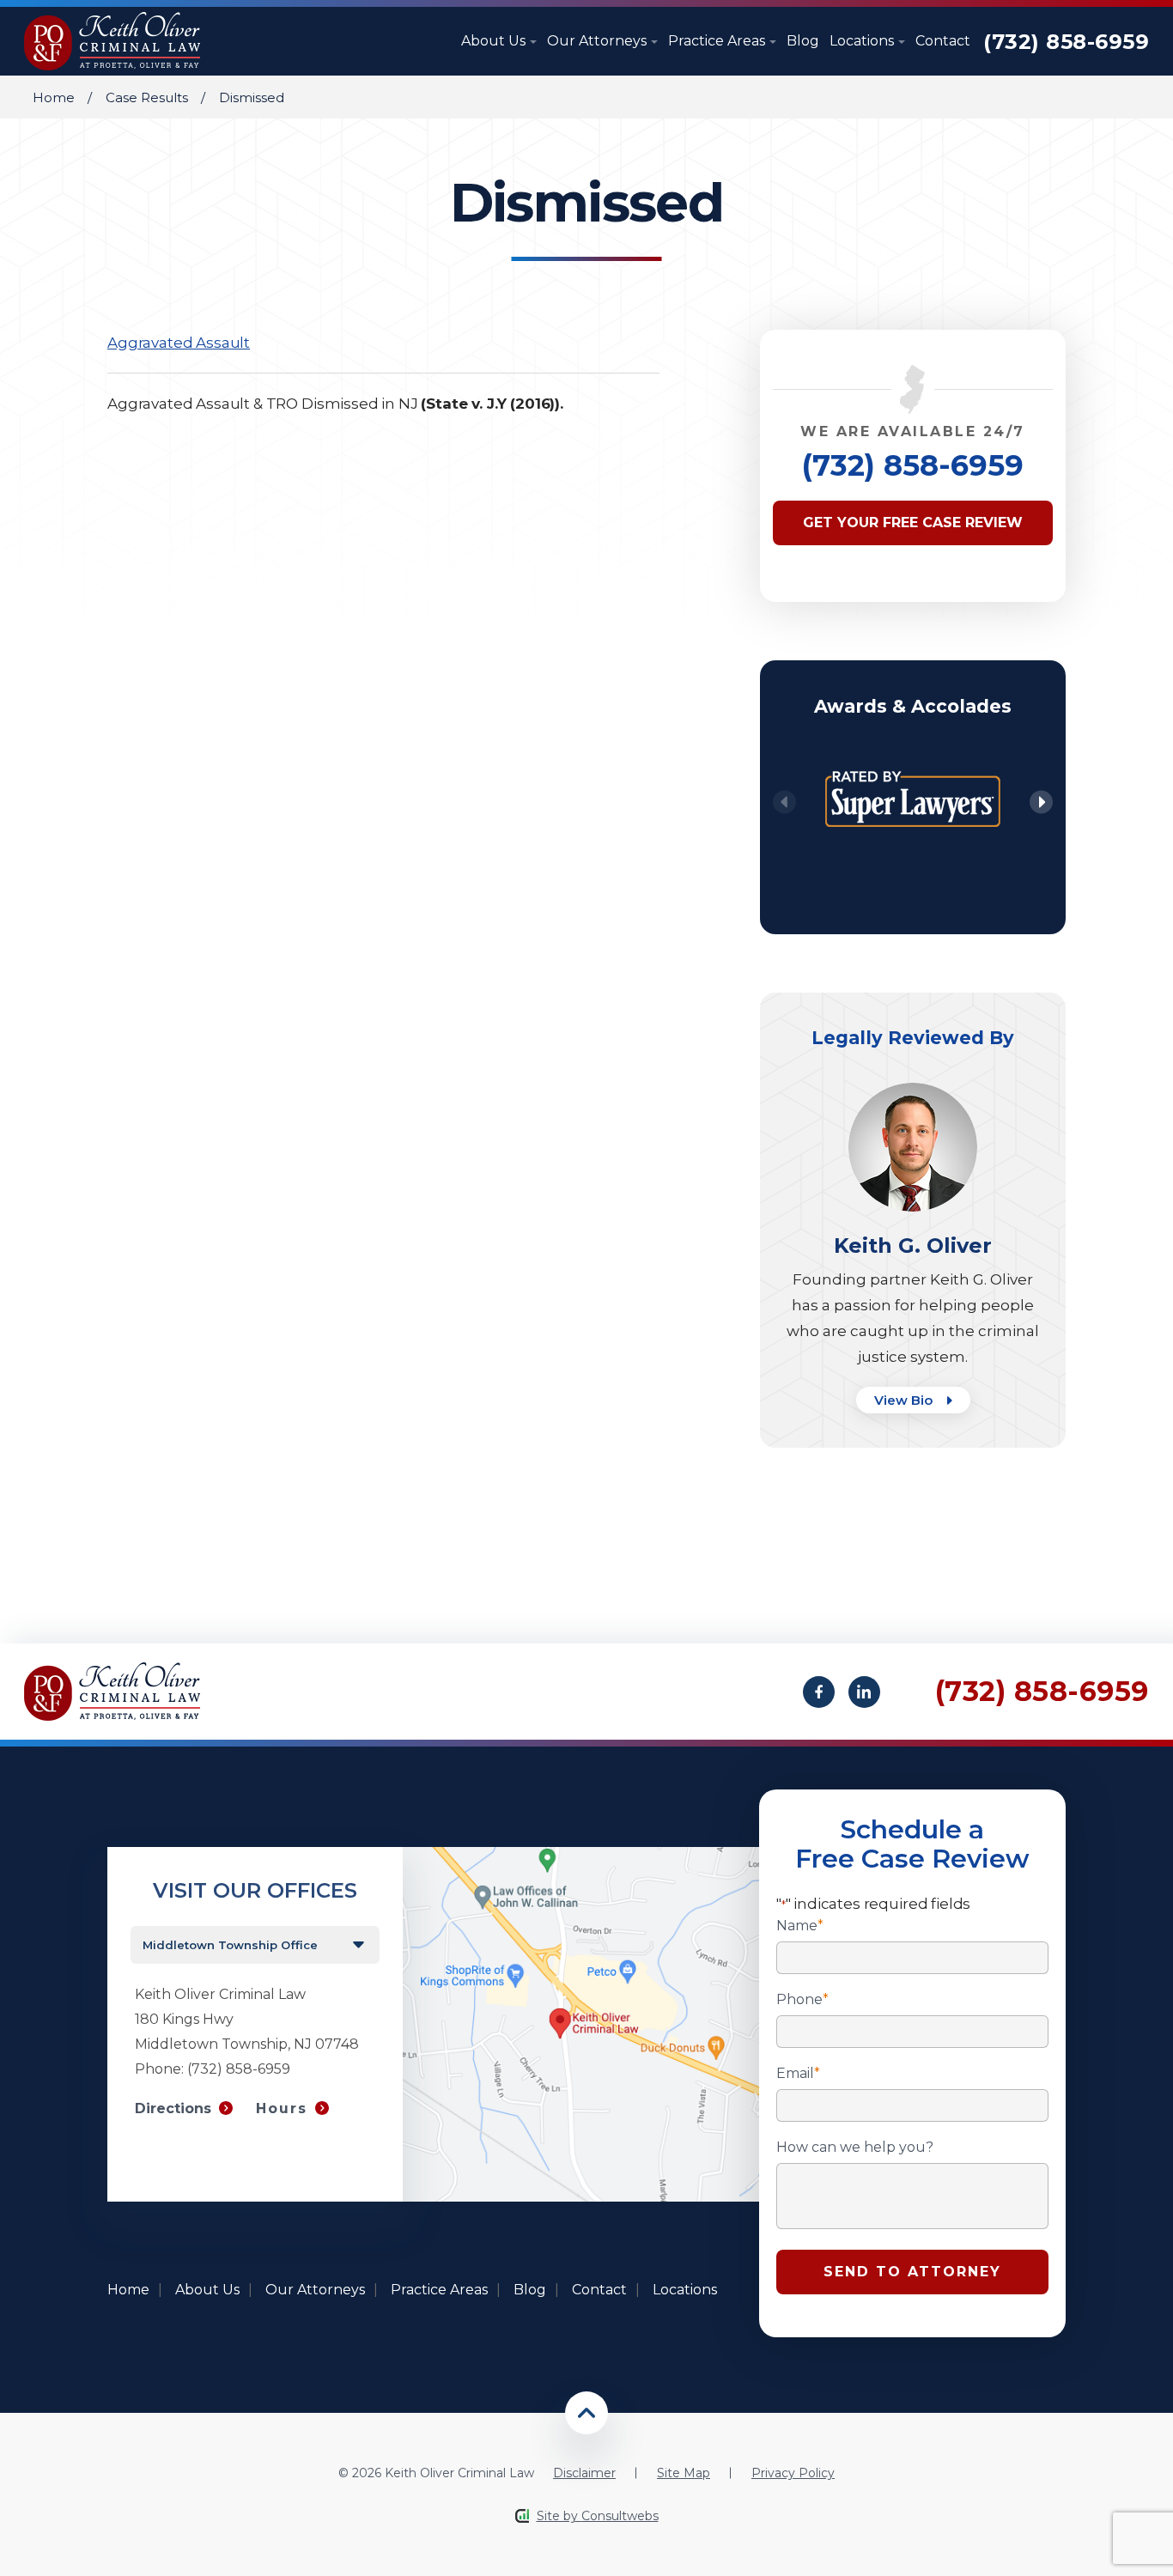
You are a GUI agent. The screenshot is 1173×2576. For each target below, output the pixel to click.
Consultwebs (620, 2516)
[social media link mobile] (819, 1692)
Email (798, 2074)
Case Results (147, 97)
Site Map (684, 2473)
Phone (802, 2000)
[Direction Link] (581, 1855)
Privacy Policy (793, 2473)
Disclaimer (584, 2473)
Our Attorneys (599, 41)
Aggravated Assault (179, 343)
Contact (943, 41)
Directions (173, 2108)
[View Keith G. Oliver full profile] (913, 1091)
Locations (863, 41)
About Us (495, 41)
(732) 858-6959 (1066, 42)
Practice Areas (718, 41)
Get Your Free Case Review (913, 522)
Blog (803, 41)
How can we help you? (855, 2148)
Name (800, 1926)
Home (54, 97)
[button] (1041, 802)
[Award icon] (913, 759)
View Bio (905, 1400)
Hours (282, 2108)
